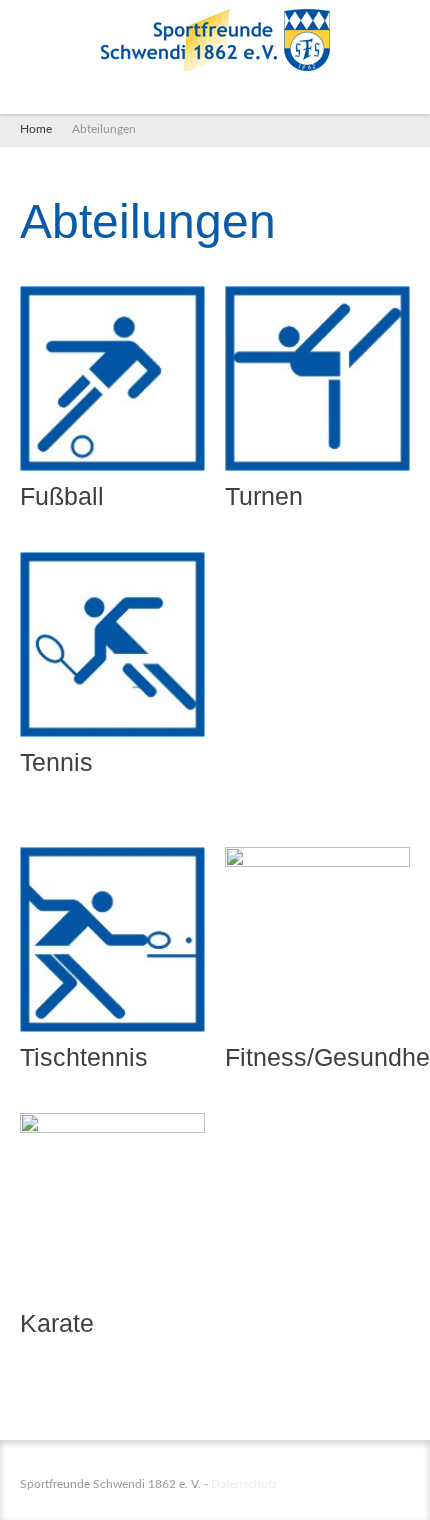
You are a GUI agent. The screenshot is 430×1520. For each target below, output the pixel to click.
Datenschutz (244, 1484)
